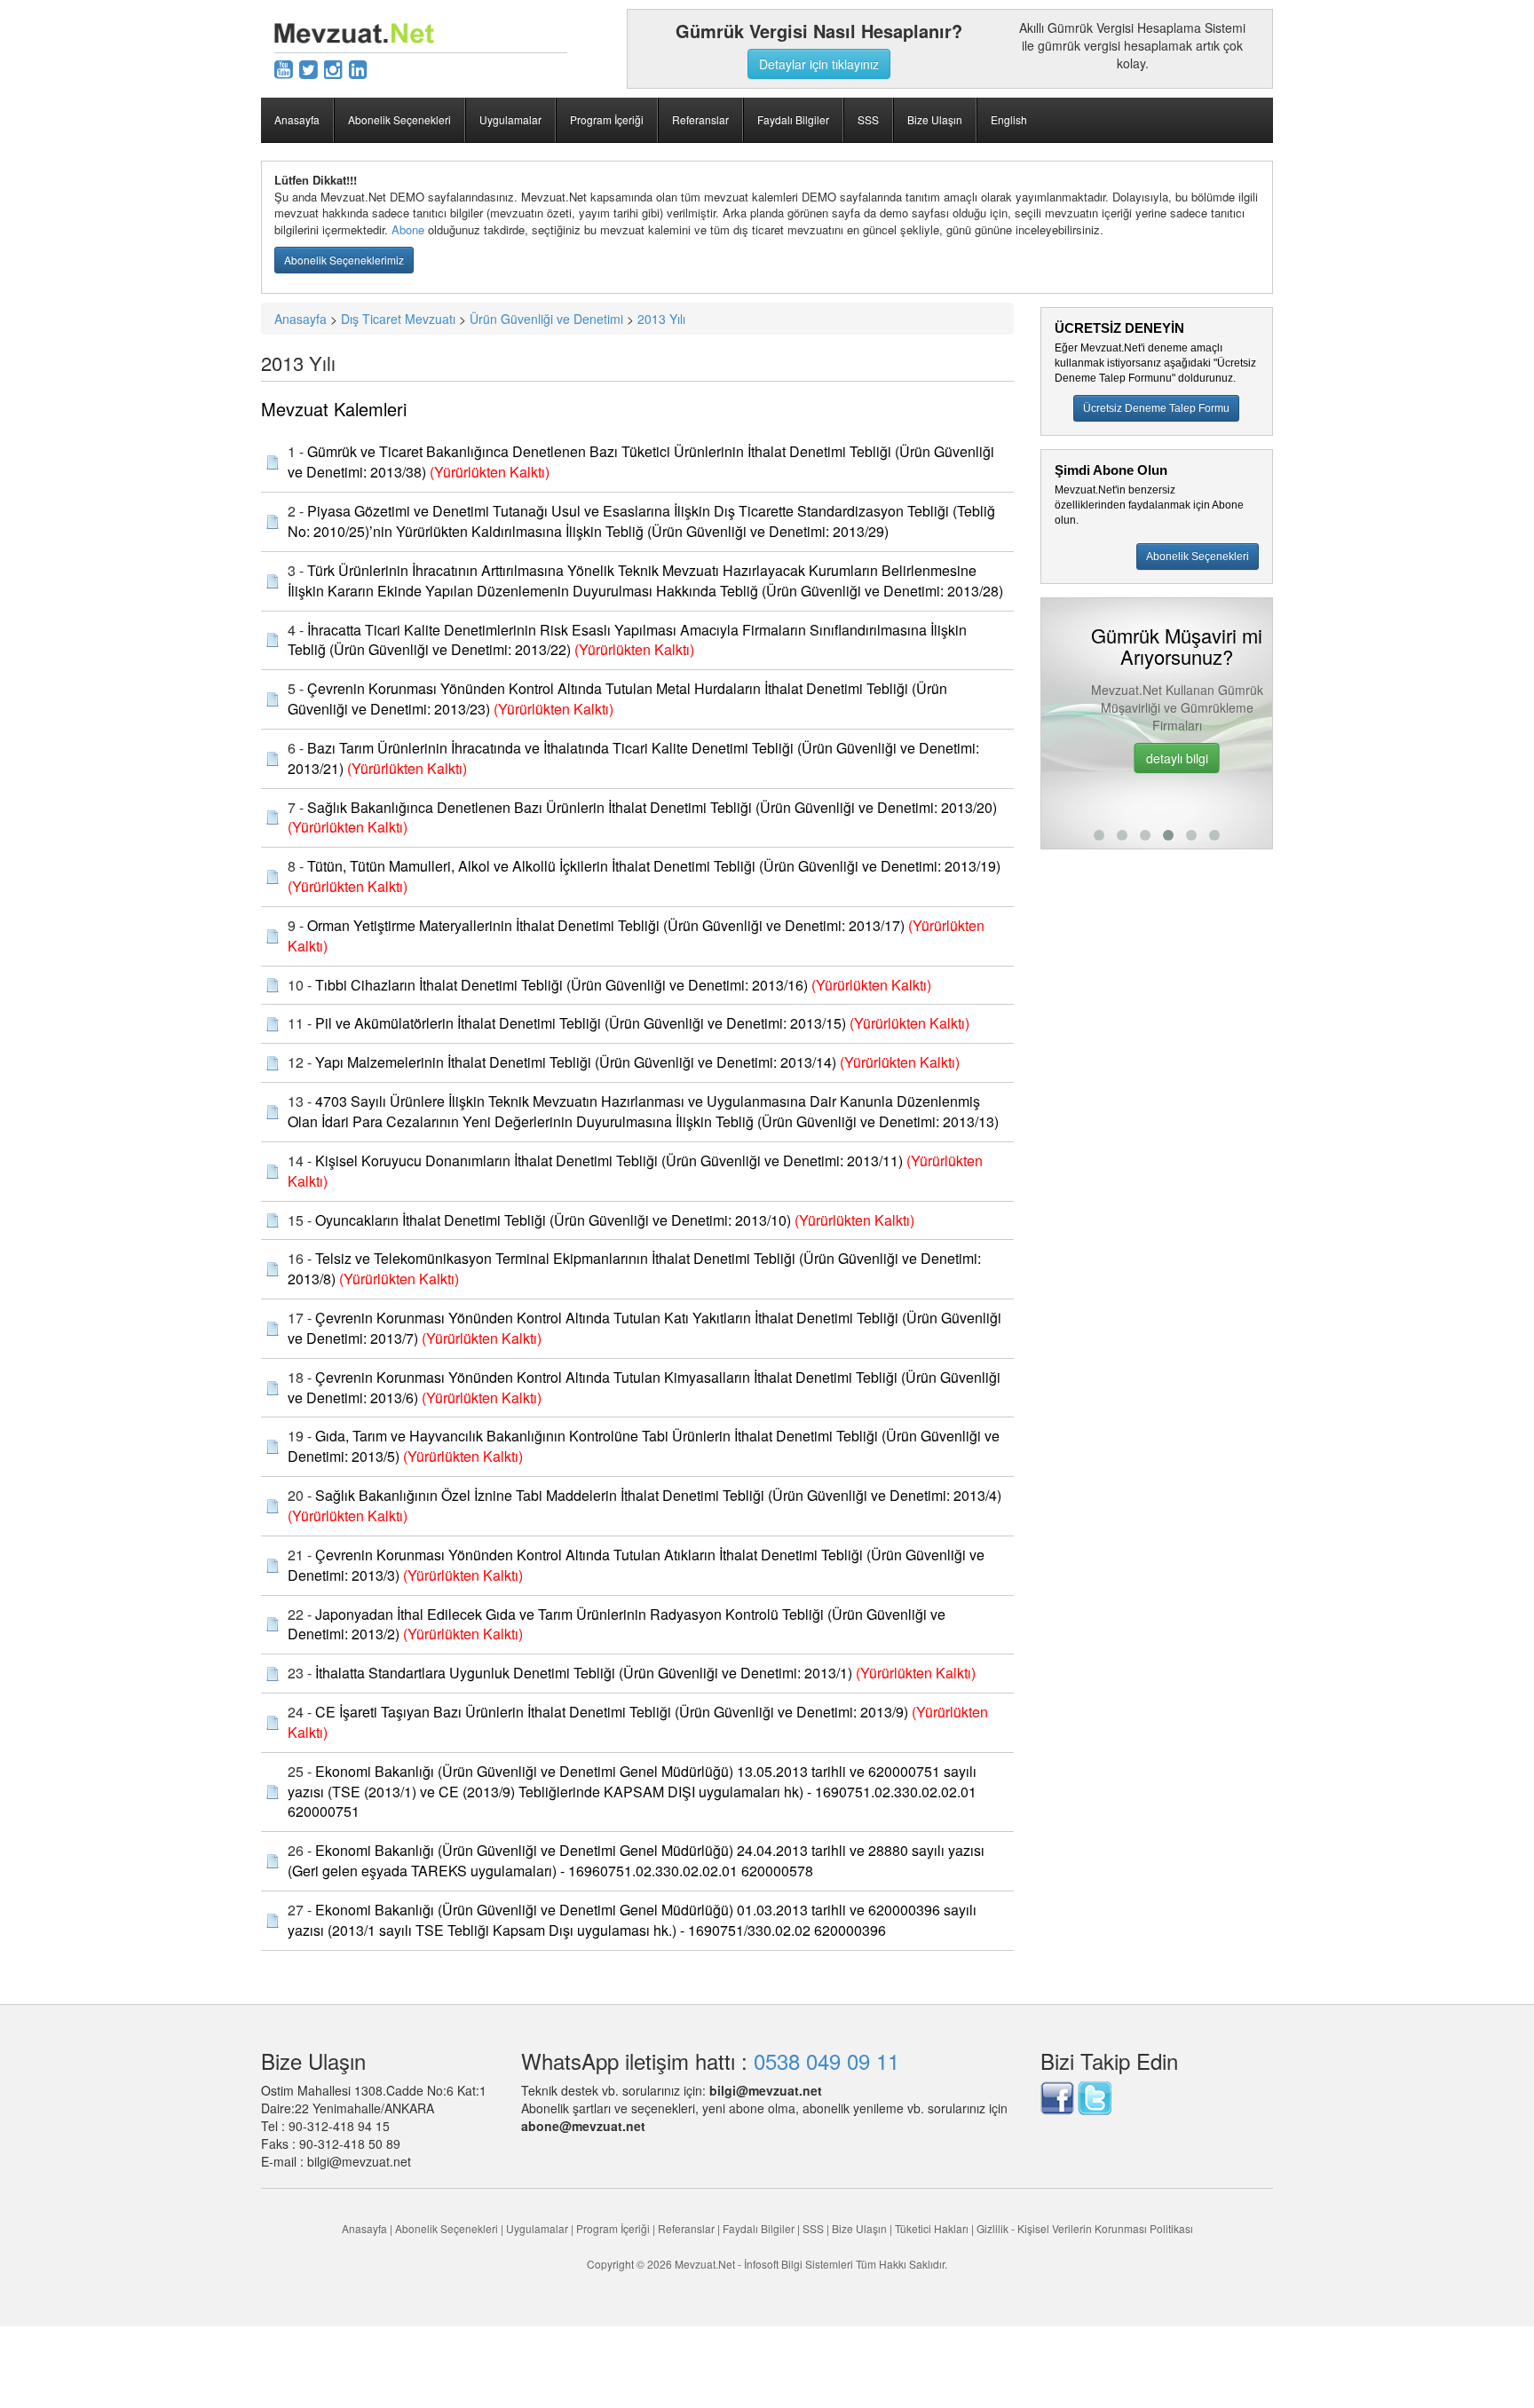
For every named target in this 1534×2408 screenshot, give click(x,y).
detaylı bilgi (1157, 758)
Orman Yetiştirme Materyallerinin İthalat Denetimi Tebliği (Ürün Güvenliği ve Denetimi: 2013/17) (606, 925)
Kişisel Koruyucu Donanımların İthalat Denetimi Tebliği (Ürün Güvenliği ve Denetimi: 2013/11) (609, 1161)
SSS (868, 119)
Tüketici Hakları (933, 2228)
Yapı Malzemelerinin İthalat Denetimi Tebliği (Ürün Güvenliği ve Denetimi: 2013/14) (576, 1062)
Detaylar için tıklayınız (819, 64)
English (1009, 119)
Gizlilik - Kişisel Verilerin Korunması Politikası (1085, 2228)
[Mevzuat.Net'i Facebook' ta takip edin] (1057, 2096)
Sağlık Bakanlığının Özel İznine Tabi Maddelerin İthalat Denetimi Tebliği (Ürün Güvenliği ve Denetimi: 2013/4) (658, 1495)
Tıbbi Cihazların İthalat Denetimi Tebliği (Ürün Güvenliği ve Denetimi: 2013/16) (561, 985)
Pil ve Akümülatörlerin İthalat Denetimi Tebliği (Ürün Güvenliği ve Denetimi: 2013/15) (581, 1023)
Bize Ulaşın (935, 119)
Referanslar (700, 119)
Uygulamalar (510, 119)
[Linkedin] (358, 68)
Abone (408, 229)
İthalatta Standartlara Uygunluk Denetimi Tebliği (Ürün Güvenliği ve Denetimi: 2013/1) (584, 1673)
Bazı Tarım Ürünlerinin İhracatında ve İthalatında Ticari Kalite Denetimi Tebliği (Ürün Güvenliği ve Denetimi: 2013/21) (633, 758)
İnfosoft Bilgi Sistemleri (799, 2264)
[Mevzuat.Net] (354, 31)
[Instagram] (333, 68)
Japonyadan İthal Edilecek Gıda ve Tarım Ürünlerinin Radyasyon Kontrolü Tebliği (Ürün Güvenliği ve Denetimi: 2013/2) (617, 1624)
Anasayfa (297, 119)
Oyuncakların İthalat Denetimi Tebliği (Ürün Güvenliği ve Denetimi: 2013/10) (553, 1220)
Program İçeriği (607, 119)
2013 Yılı (661, 319)
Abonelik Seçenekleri (399, 119)
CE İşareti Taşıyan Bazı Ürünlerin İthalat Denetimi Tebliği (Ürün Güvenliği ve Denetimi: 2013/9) (612, 1712)
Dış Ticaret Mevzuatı (398, 319)
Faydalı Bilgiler (793, 119)
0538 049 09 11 (826, 2061)
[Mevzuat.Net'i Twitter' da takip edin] (1095, 2096)
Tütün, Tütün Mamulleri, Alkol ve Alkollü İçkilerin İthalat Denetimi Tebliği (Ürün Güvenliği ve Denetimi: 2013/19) (654, 866)
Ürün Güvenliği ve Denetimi (546, 319)
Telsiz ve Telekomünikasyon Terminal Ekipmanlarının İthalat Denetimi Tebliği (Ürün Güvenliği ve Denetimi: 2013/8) (634, 1268)
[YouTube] (284, 68)
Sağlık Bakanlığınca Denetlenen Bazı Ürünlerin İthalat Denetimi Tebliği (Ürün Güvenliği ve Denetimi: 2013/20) (652, 807)
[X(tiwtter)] (308, 68)
